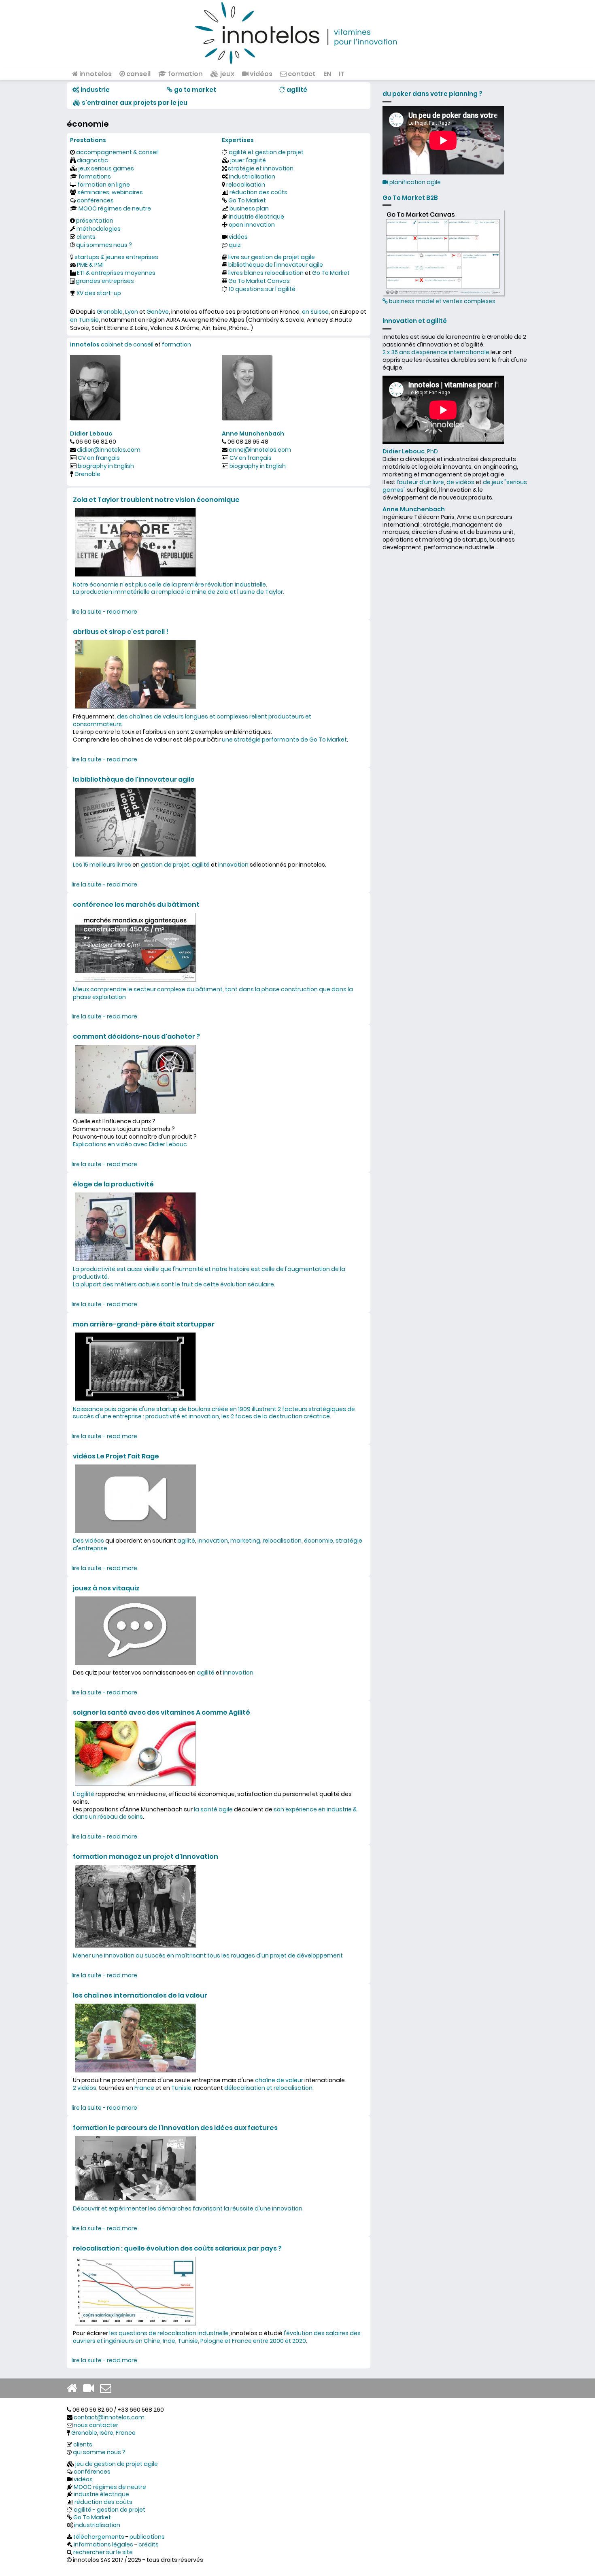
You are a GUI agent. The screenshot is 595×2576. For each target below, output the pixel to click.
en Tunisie (84, 320)
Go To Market (247, 200)
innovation (233, 865)
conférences (95, 200)
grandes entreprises (105, 281)
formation (185, 74)
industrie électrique (256, 217)
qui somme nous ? (99, 2452)
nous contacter (96, 2425)
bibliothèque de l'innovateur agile (276, 265)
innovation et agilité (415, 321)
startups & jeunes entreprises (116, 257)
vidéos (260, 74)
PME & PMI (90, 265)
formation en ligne (104, 185)
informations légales (103, 2544)
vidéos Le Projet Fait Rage (116, 1456)
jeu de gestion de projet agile (117, 2464)
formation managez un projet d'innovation (146, 1857)
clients (86, 237)
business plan (249, 208)
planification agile (414, 182)
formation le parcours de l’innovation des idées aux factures (175, 2128)
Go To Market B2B (410, 198)
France (144, 2088)
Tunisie (181, 2088)
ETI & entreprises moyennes (116, 273)
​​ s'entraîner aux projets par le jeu (134, 103)
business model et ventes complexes (442, 301)
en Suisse (315, 312)
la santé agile (213, 1809)
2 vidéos (85, 2088)
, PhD (410, 451)
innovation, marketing (229, 1541)
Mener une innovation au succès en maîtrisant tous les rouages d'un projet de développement (208, 1955)
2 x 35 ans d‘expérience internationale (436, 352)
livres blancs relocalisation (266, 273)
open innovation (252, 225)
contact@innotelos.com (109, 2417)
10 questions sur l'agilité (262, 289)
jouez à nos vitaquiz (106, 1588)
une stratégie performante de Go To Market (284, 740)
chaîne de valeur (279, 2080)
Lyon (132, 312)
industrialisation (252, 176)
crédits (149, 2544)
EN (327, 74)
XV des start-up (99, 293)
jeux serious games (106, 168)
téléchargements (99, 2537)
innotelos (95, 74)
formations (95, 176)
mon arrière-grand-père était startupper (144, 1324)
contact (301, 74)
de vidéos (460, 482)
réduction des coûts (258, 192)
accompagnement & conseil (117, 152)
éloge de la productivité (113, 1184)
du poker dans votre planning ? (432, 94)
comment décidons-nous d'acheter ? (136, 1036)
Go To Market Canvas (259, 281)
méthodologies (99, 229)
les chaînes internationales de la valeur (140, 1995)
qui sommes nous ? (104, 245)
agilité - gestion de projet (109, 2510)
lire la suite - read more (104, 612)
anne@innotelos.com (260, 450)
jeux (227, 74)
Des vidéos (88, 1541)
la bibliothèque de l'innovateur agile (134, 779)
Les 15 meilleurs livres (102, 865)
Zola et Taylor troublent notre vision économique (156, 500)
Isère (106, 2433)
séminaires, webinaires (110, 192)
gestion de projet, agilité (175, 865)
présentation (95, 221)
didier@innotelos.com (109, 450)
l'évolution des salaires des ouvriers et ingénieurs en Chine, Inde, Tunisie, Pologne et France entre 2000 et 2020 (217, 2337)
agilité (186, 1541)
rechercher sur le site (103, 2552)
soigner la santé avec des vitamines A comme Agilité (161, 1712)
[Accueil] (297, 32)
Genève (158, 312)
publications (147, 2537)
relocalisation (246, 185)
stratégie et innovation (261, 168)
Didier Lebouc (91, 434)
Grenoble (110, 312)
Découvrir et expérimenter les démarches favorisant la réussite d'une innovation (188, 2208)
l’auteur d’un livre (420, 482)
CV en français (99, 458)
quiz (235, 245)
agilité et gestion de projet (266, 152)
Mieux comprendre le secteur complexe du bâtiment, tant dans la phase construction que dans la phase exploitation (213, 993)
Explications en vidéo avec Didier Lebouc (130, 1144)
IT (342, 74)
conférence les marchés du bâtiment (136, 904)
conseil (138, 74)
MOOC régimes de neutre (115, 208)
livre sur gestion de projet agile (272, 257)
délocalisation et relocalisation (268, 2088)
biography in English (106, 466)
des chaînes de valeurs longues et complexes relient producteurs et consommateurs (192, 720)
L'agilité (84, 1794)
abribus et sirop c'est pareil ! (121, 632)
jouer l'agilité (248, 160)
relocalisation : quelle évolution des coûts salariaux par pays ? (177, 2248)
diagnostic (92, 160)
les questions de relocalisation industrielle (169, 2333)
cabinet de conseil (127, 344)
